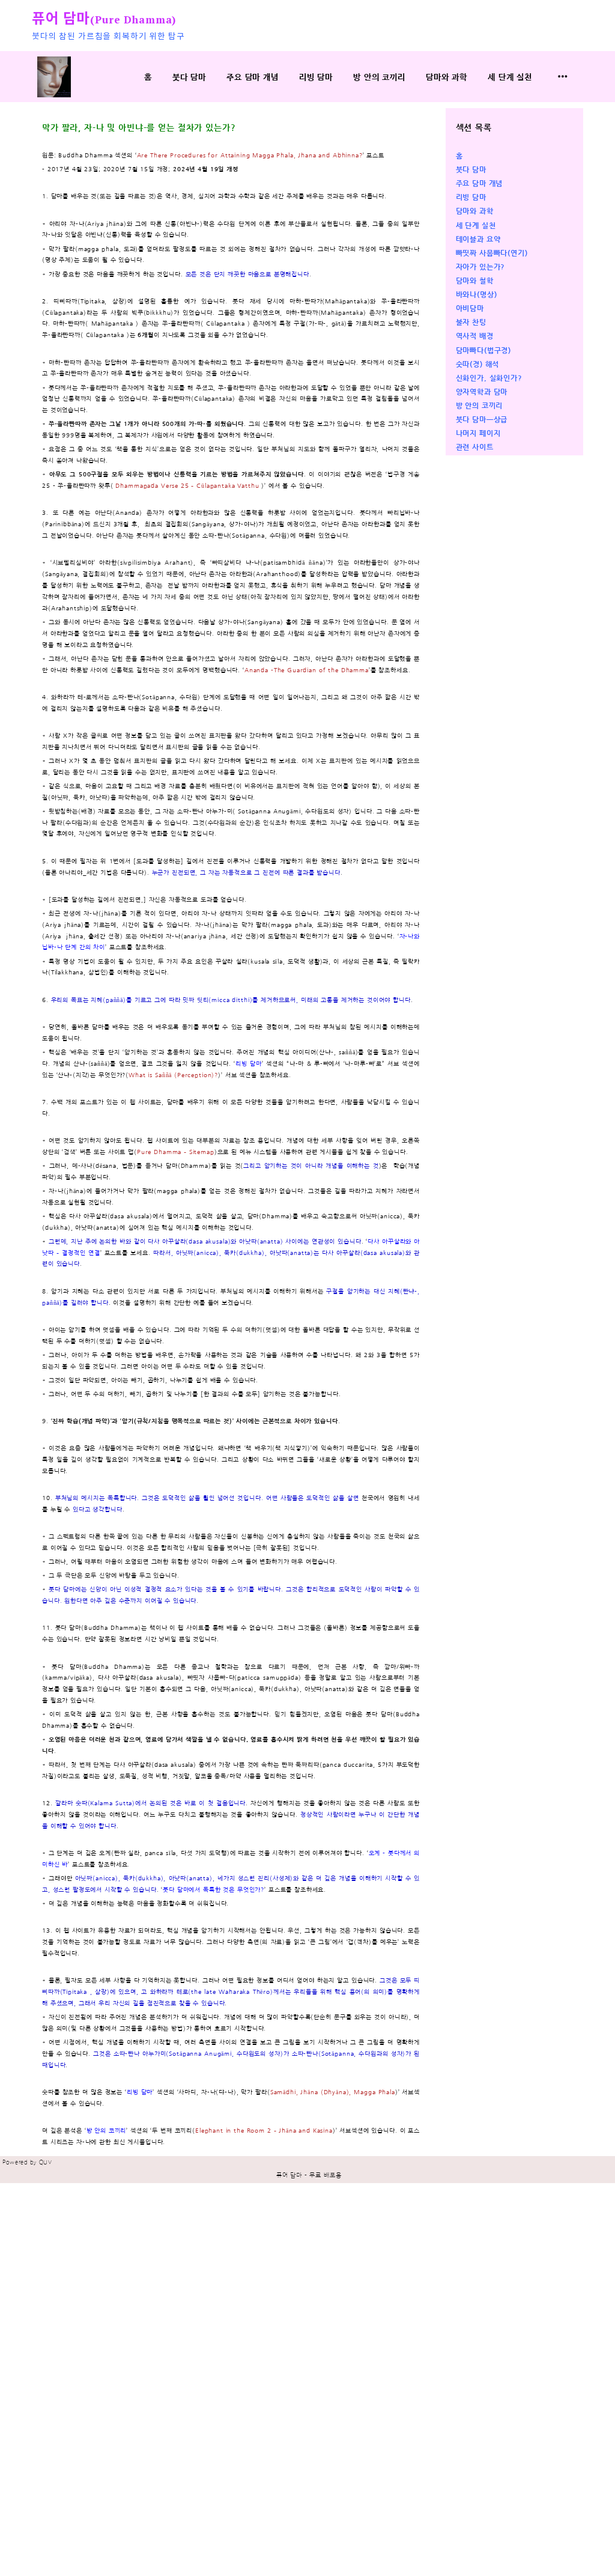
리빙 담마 (316, 77)
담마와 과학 (447, 77)
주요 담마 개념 (253, 77)
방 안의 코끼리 (379, 77)
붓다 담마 (189, 77)
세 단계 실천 (510, 77)
